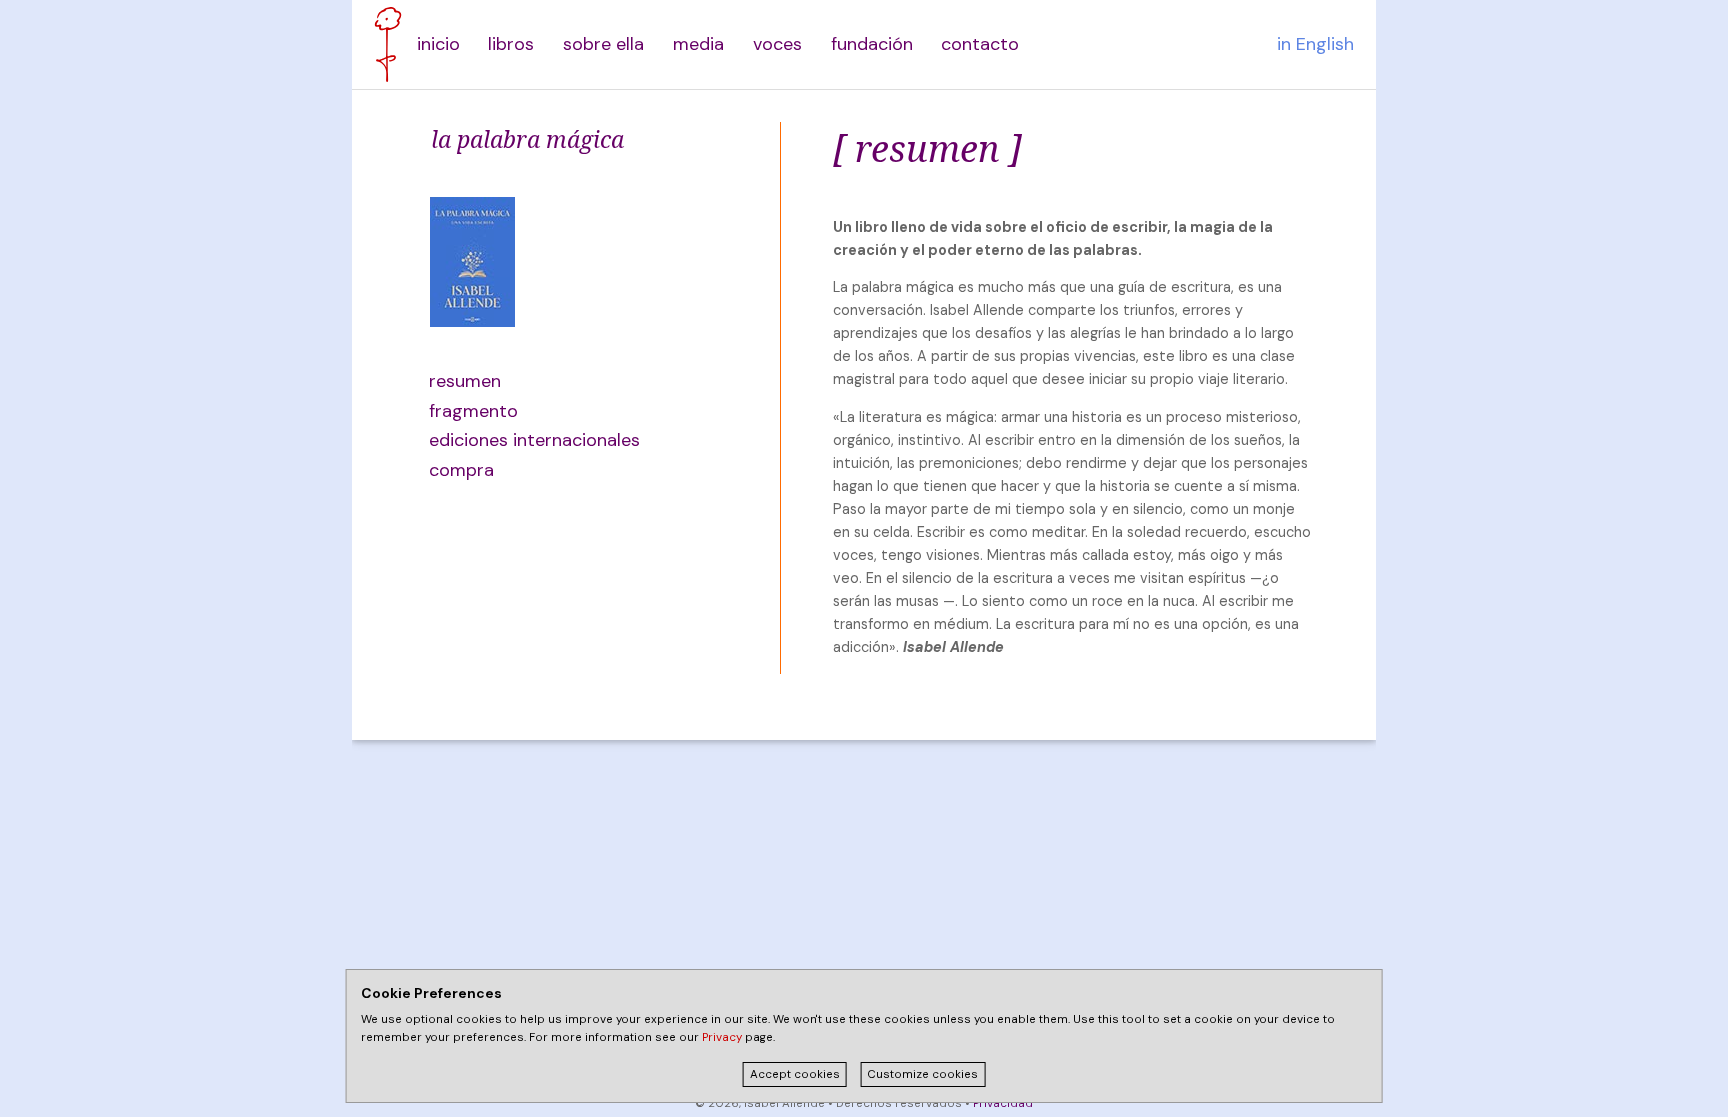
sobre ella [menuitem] (603, 44)
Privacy (722, 1037)
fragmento (473, 411)
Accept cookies (795, 1074)
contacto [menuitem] (980, 44)
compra (461, 470)
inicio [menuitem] (438, 44)
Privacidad (1003, 1103)
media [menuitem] (698, 44)
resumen (465, 381)
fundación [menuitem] (872, 44)
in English (1315, 44)
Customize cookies (922, 1074)
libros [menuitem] (511, 44)
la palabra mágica (527, 139)
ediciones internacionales (524, 440)
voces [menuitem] (777, 44)
